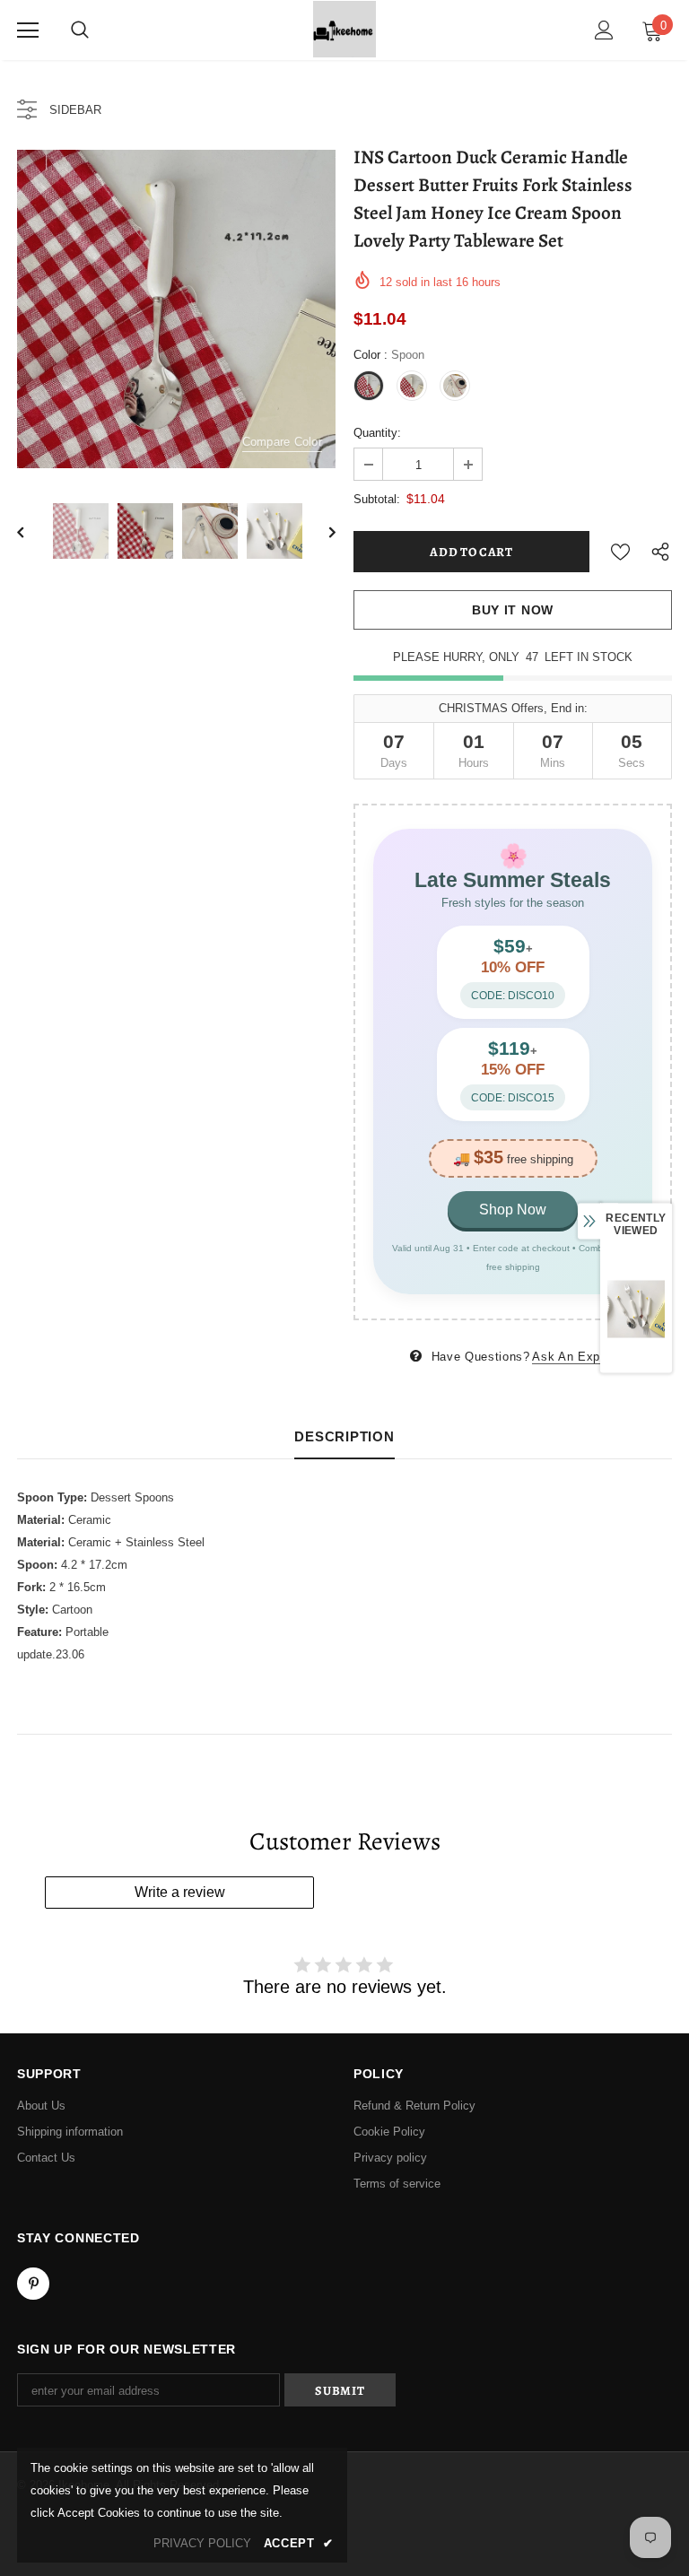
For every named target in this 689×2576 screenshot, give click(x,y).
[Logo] (344, 29)
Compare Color (282, 442)
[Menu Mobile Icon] (28, 30)
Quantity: (377, 433)
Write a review (180, 1892)
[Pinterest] (33, 2284)
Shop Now (513, 1210)
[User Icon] (604, 30)
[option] (176, 309)
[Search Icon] (80, 30)
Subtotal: (377, 499)
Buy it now (513, 610)
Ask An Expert (573, 1357)
